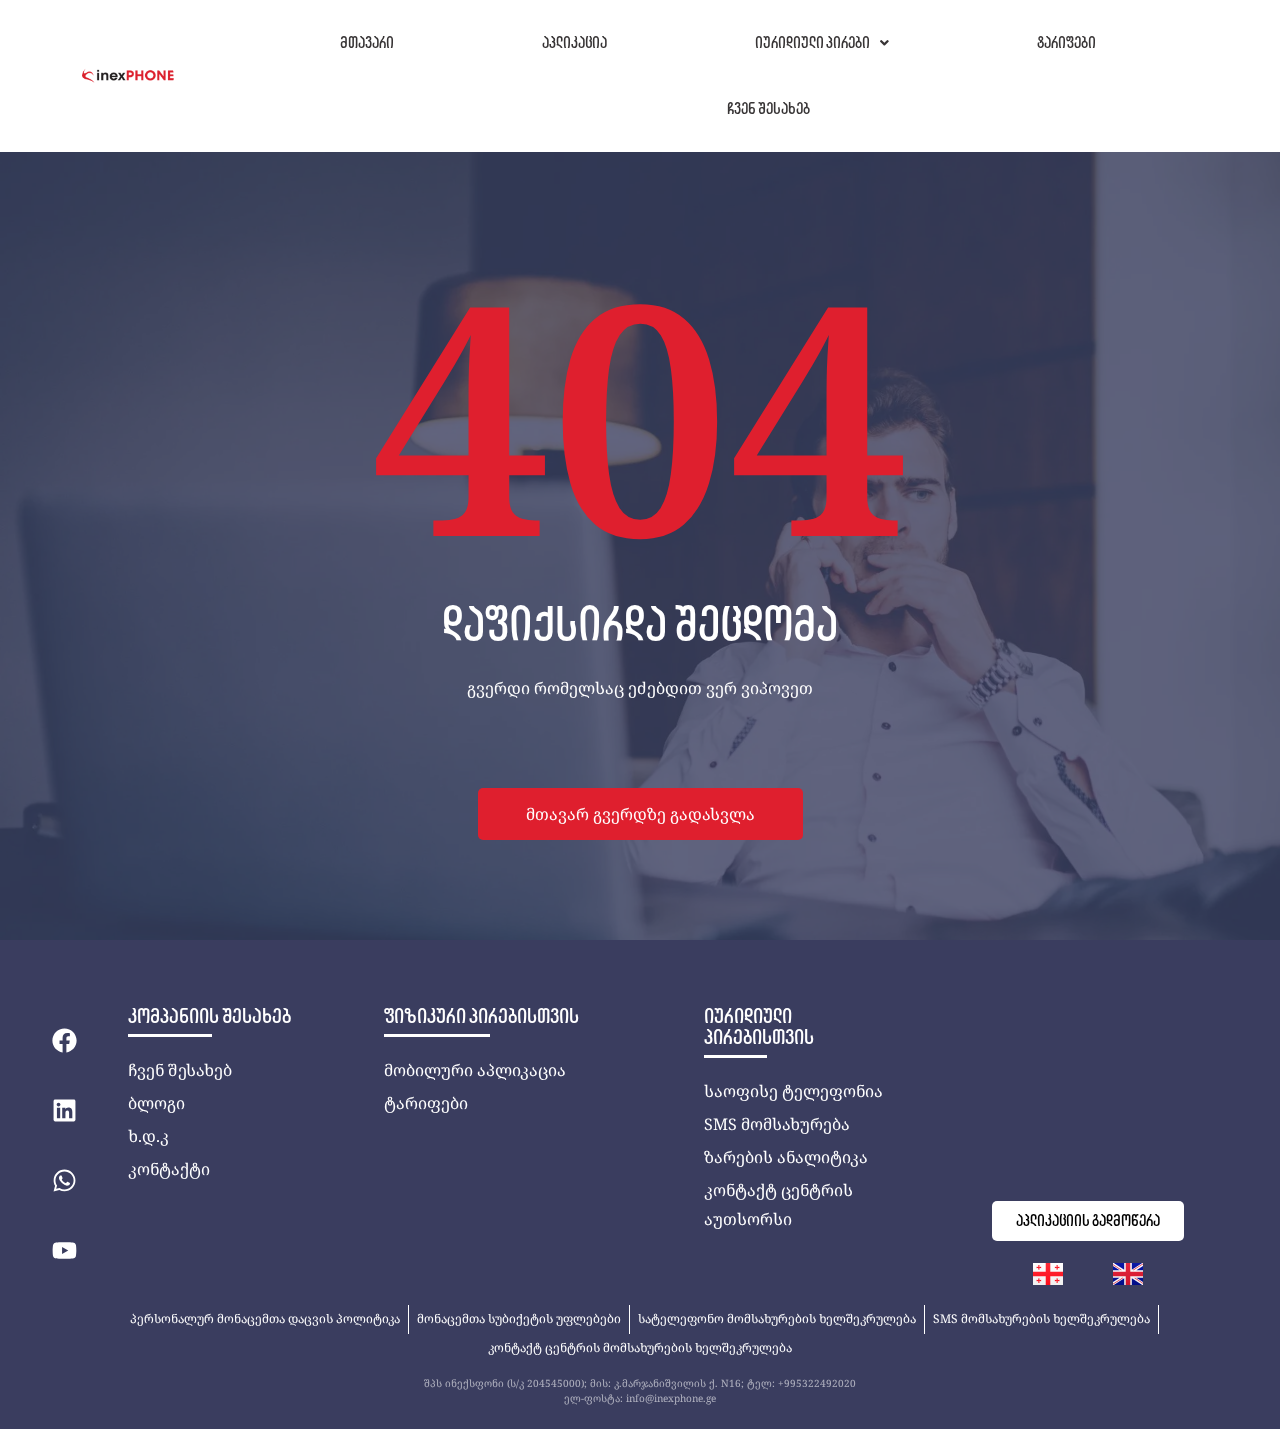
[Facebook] (64, 1040)
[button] (822, 43)
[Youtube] (64, 1250)
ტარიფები (1066, 42)
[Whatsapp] (64, 1180)
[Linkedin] (64, 1110)
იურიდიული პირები (812, 42)
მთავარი (367, 42)
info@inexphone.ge (671, 1398)
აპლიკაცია (574, 42)
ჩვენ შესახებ (768, 108)
